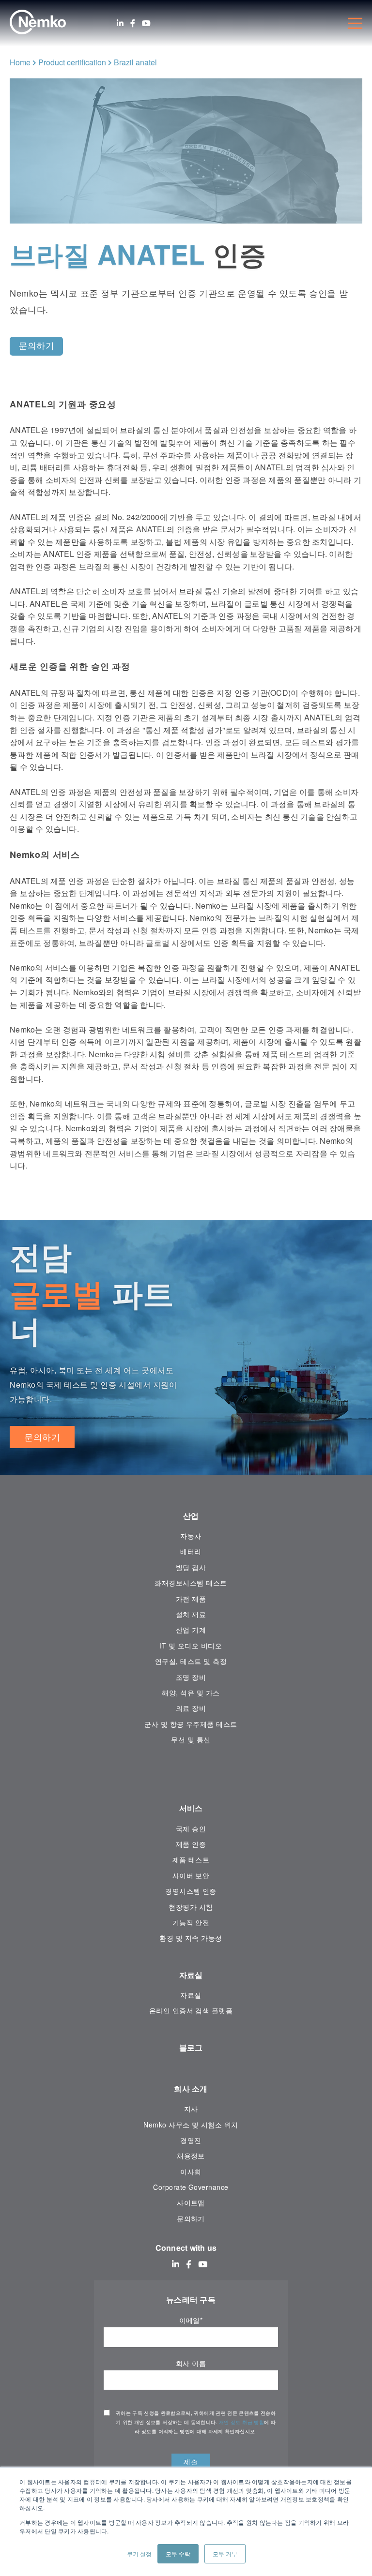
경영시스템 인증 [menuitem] (191, 1891)
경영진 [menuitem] (191, 2140)
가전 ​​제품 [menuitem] (191, 1599)
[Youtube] (146, 23)
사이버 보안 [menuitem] (191, 1875)
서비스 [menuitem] (191, 1808)
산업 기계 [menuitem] (191, 1630)
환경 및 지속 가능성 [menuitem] (191, 1938)
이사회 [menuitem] (191, 2172)
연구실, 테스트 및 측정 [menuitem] (191, 1661)
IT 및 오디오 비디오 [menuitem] (191, 1646)
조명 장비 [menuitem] (191, 1677)
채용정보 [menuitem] (191, 2156)
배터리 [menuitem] (191, 1551)
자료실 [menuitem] (191, 1975)
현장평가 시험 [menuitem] (191, 1907)
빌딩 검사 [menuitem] (191, 1567)
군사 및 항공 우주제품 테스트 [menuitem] (191, 1724)
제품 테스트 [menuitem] (191, 1859)
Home (20, 62)
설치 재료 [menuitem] (191, 1614)
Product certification (72, 62)
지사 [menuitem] (191, 2109)
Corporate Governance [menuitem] (191, 2187)
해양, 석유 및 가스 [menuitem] (191, 1692)
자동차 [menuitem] (191, 1536)
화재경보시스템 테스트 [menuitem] (191, 1583)
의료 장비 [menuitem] (191, 1708)
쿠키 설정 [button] (139, 2554)
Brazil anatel (135, 62)
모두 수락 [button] (178, 2554)
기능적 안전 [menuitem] (191, 1922)
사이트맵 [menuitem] (191, 2202)
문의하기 (42, 1437)
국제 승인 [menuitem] (191, 1828)
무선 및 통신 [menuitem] (191, 1739)
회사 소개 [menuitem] (191, 2089)
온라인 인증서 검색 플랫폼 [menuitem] (191, 2010)
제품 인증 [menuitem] (191, 1844)
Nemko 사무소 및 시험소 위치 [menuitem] (191, 2125)
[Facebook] (133, 23)
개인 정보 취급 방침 (241, 2422)
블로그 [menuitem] (191, 2047)
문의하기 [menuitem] (191, 2218)
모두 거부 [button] (225, 2554)
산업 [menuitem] (191, 1516)
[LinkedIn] (120, 23)
